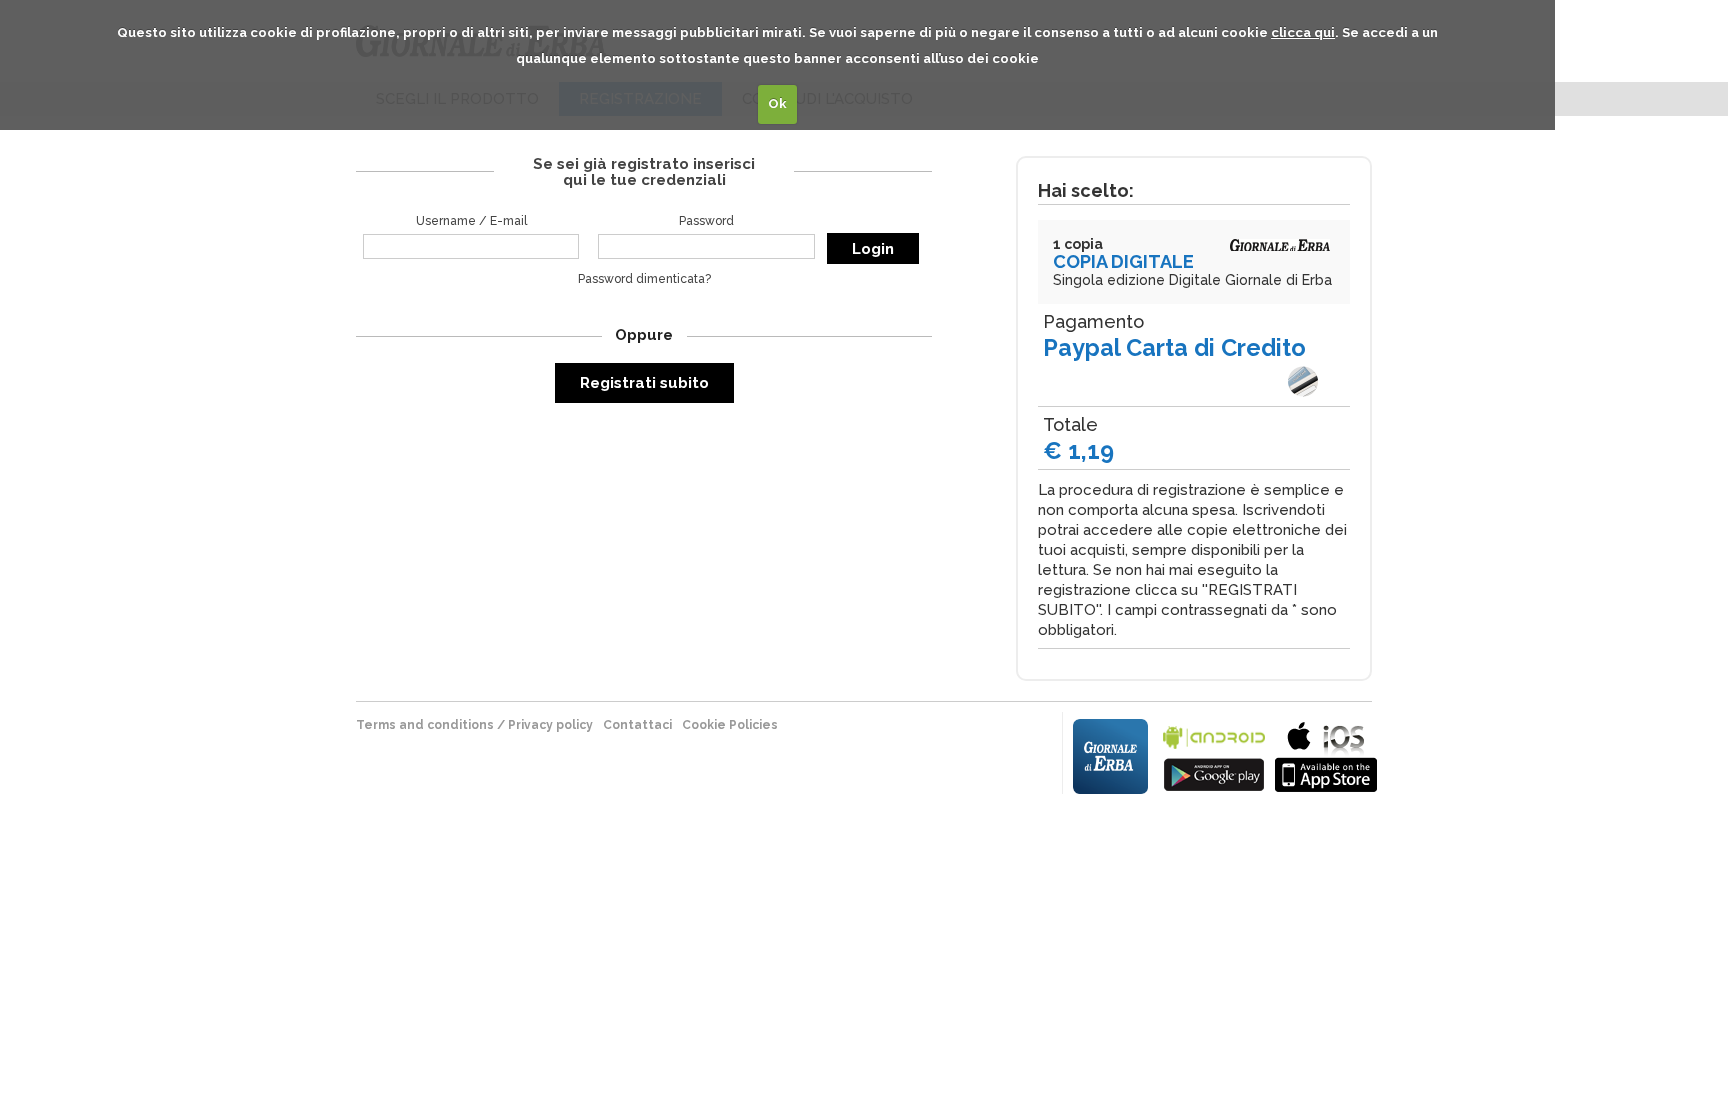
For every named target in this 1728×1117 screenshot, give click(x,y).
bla (1214, 754)
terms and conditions (425, 725)
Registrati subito (644, 383)
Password (706, 221)
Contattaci (637, 725)
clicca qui (1303, 32)
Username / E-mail (471, 221)
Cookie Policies (730, 725)
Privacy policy (550, 725)
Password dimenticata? (644, 279)
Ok (777, 103)
